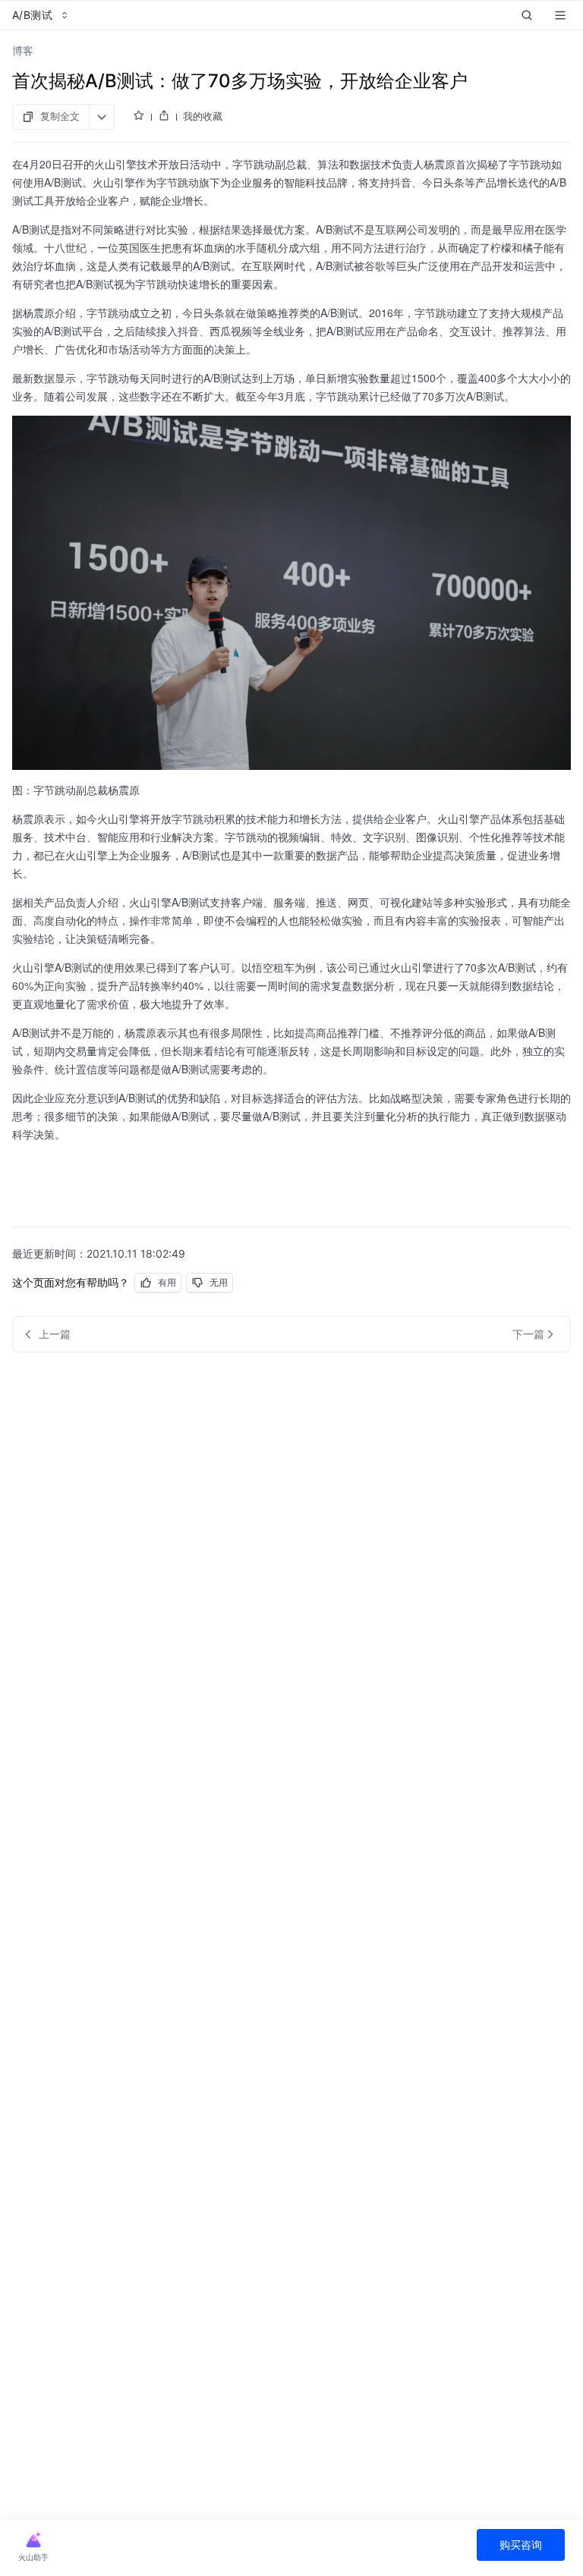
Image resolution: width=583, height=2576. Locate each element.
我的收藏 (203, 116)
